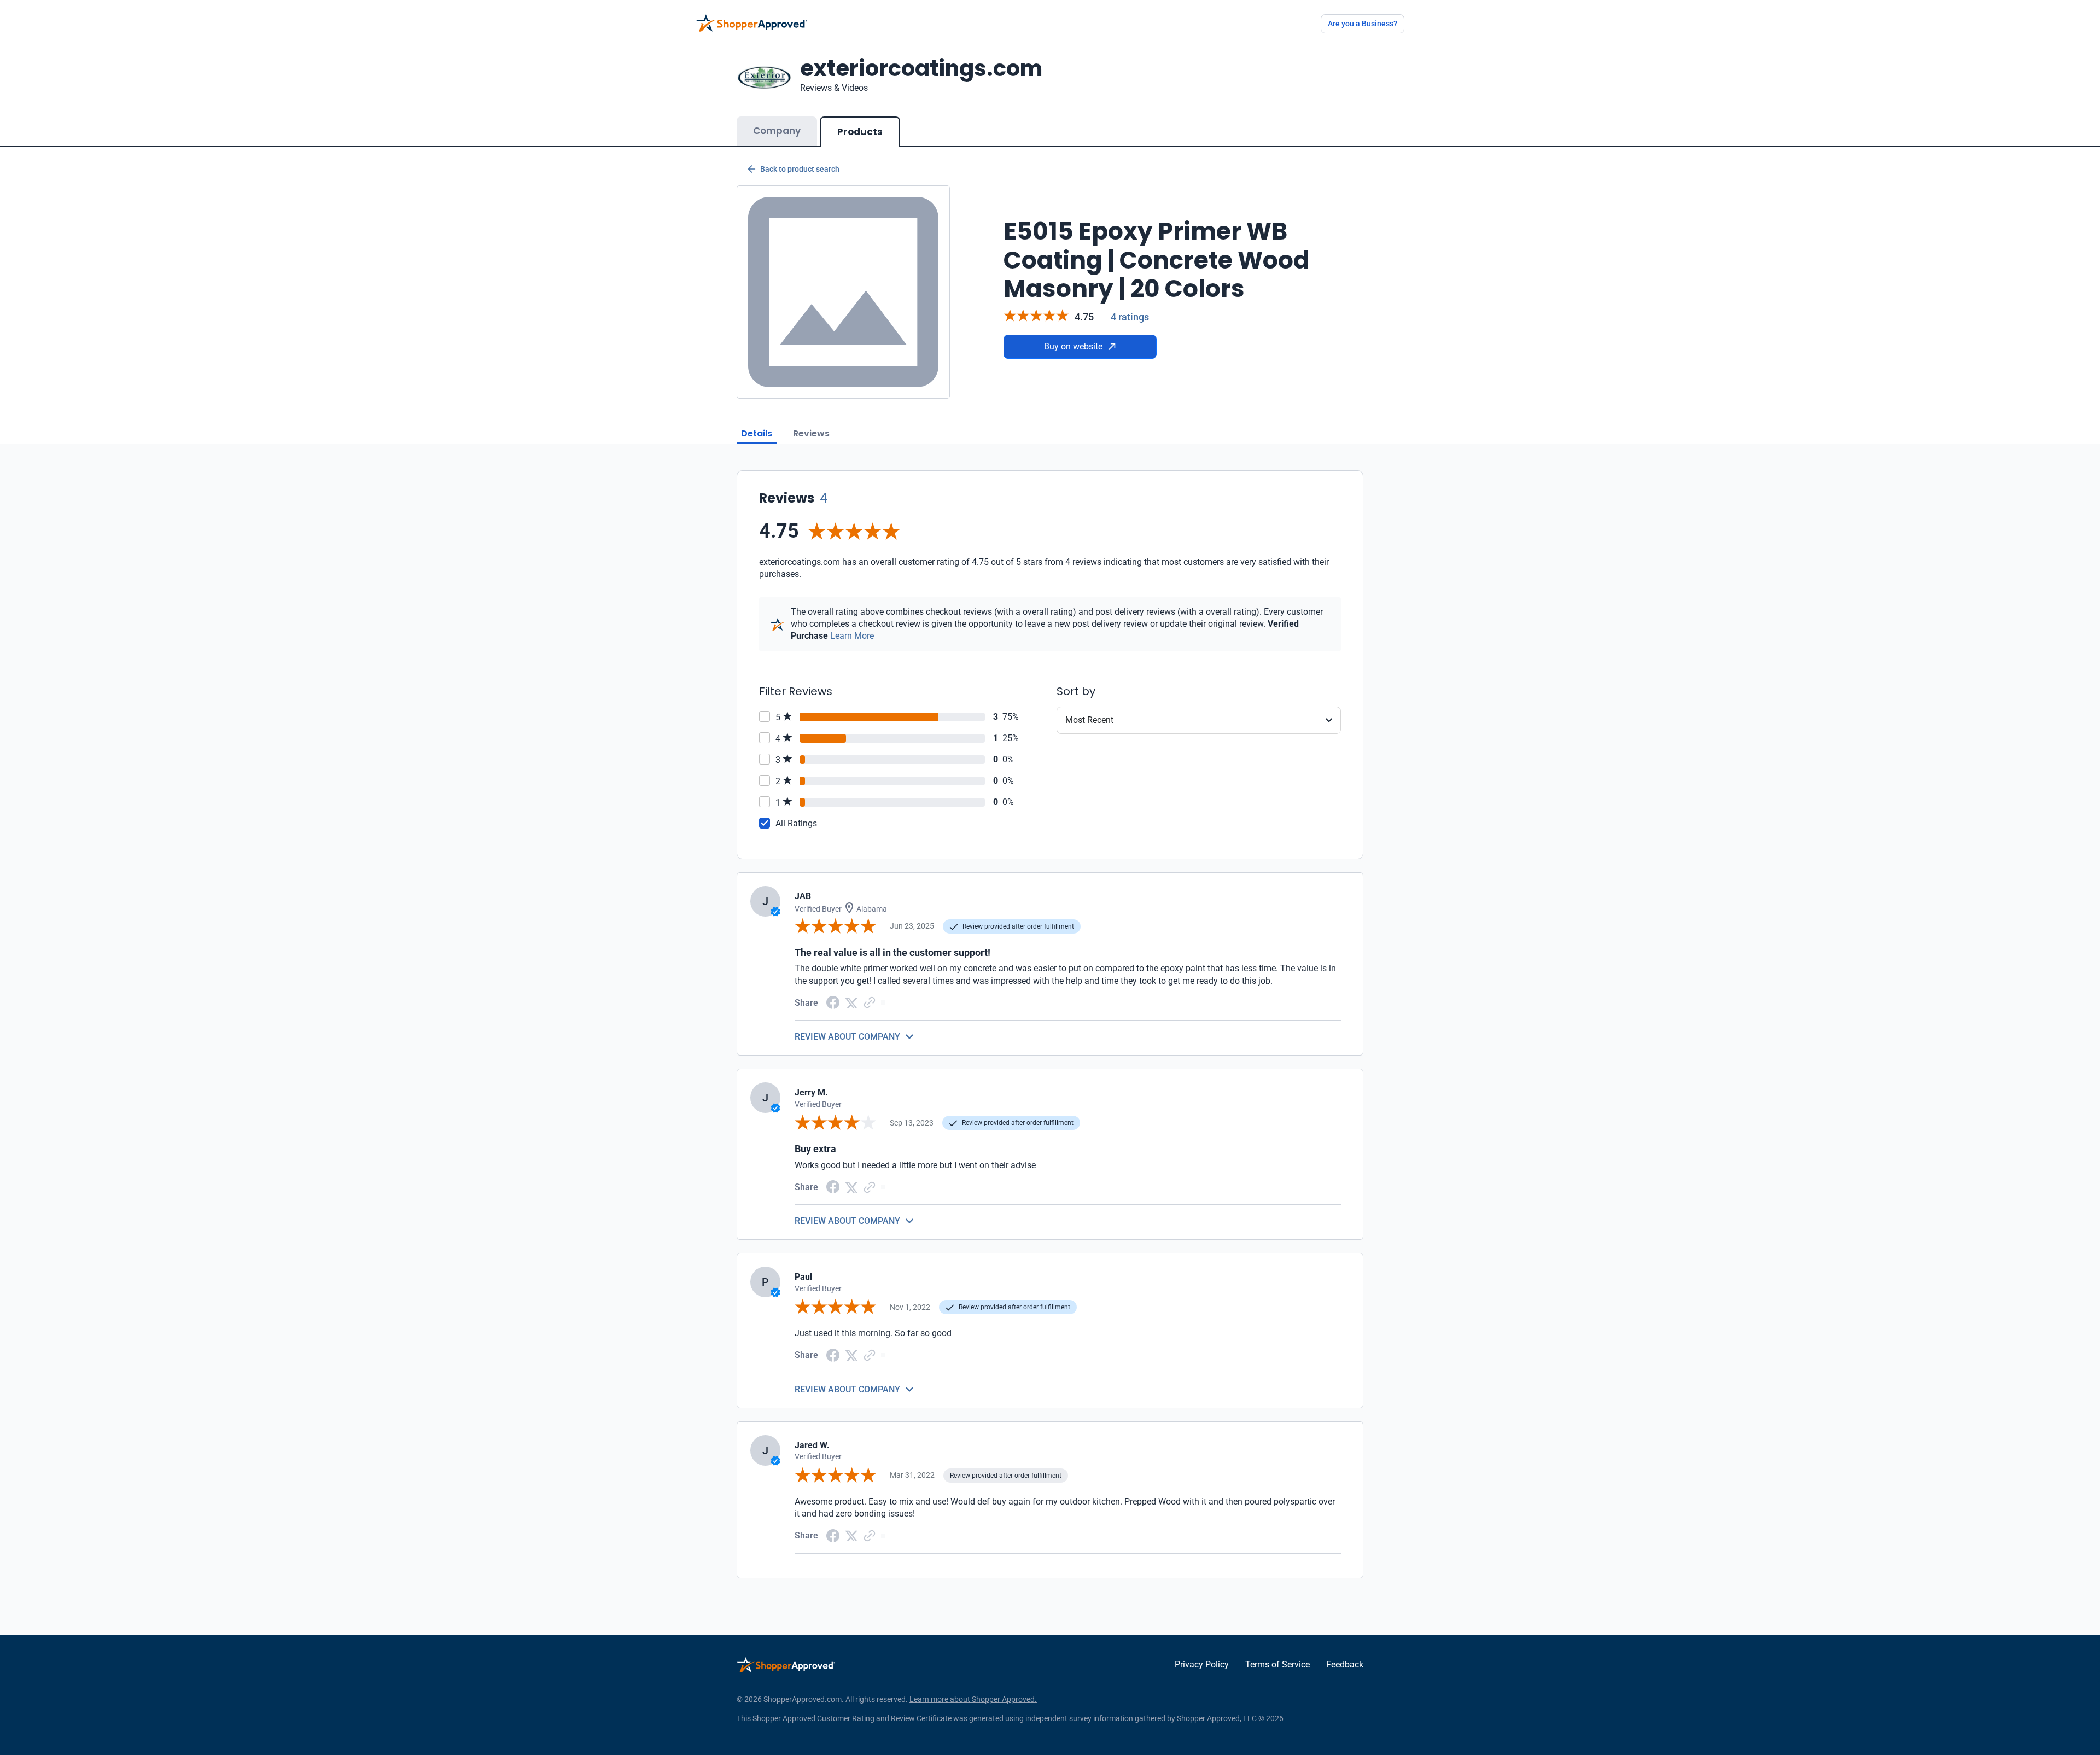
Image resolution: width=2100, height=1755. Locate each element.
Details (757, 433)
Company (777, 131)
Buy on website (1073, 346)
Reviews (811, 433)
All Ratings (796, 823)
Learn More (852, 636)
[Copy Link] (870, 1002)
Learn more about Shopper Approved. (973, 1699)
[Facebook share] (833, 1002)
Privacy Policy (1202, 1664)
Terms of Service (1277, 1664)
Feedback (1345, 1664)
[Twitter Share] (851, 1002)
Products (860, 132)
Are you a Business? (1363, 24)
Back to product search (800, 169)
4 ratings (1130, 317)
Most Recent (1089, 720)
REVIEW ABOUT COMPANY (847, 1037)
